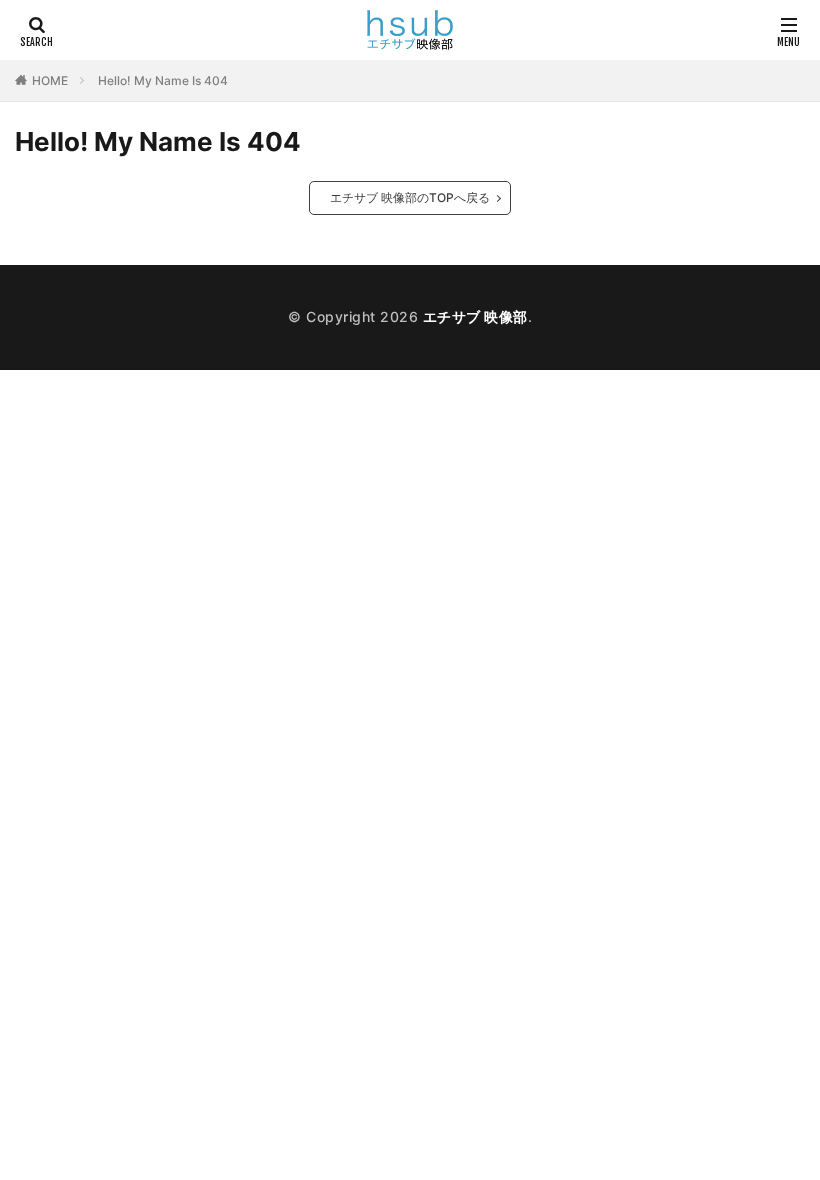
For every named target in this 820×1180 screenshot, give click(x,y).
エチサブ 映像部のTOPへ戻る (410, 197)
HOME (50, 80)
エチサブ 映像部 (475, 316)
